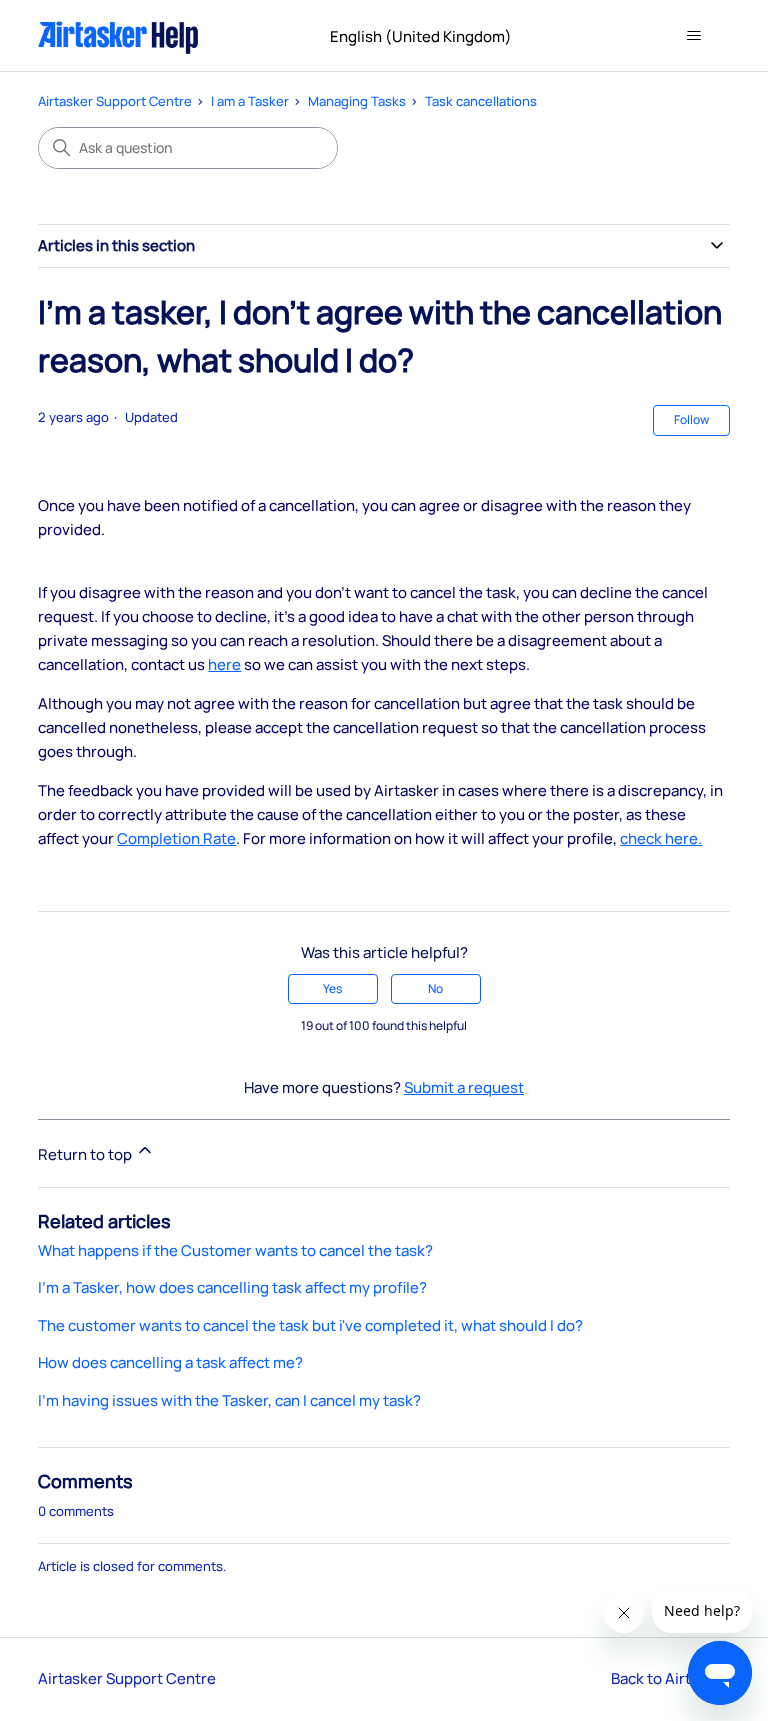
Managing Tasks (357, 101)
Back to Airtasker (670, 1678)
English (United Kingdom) (422, 36)
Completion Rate (176, 838)
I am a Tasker (250, 101)
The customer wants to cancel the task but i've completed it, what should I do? (310, 1325)
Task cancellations (481, 101)
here (224, 664)
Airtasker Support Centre (115, 101)
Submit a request (464, 1087)
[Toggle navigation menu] (694, 36)
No (435, 988)
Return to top (86, 1154)
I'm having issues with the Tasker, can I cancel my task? (229, 1400)
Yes (332, 988)
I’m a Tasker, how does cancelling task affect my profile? (232, 1287)
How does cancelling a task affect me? (170, 1362)
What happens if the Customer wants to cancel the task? (235, 1250)
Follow (691, 419)
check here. (661, 838)
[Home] (118, 35)
